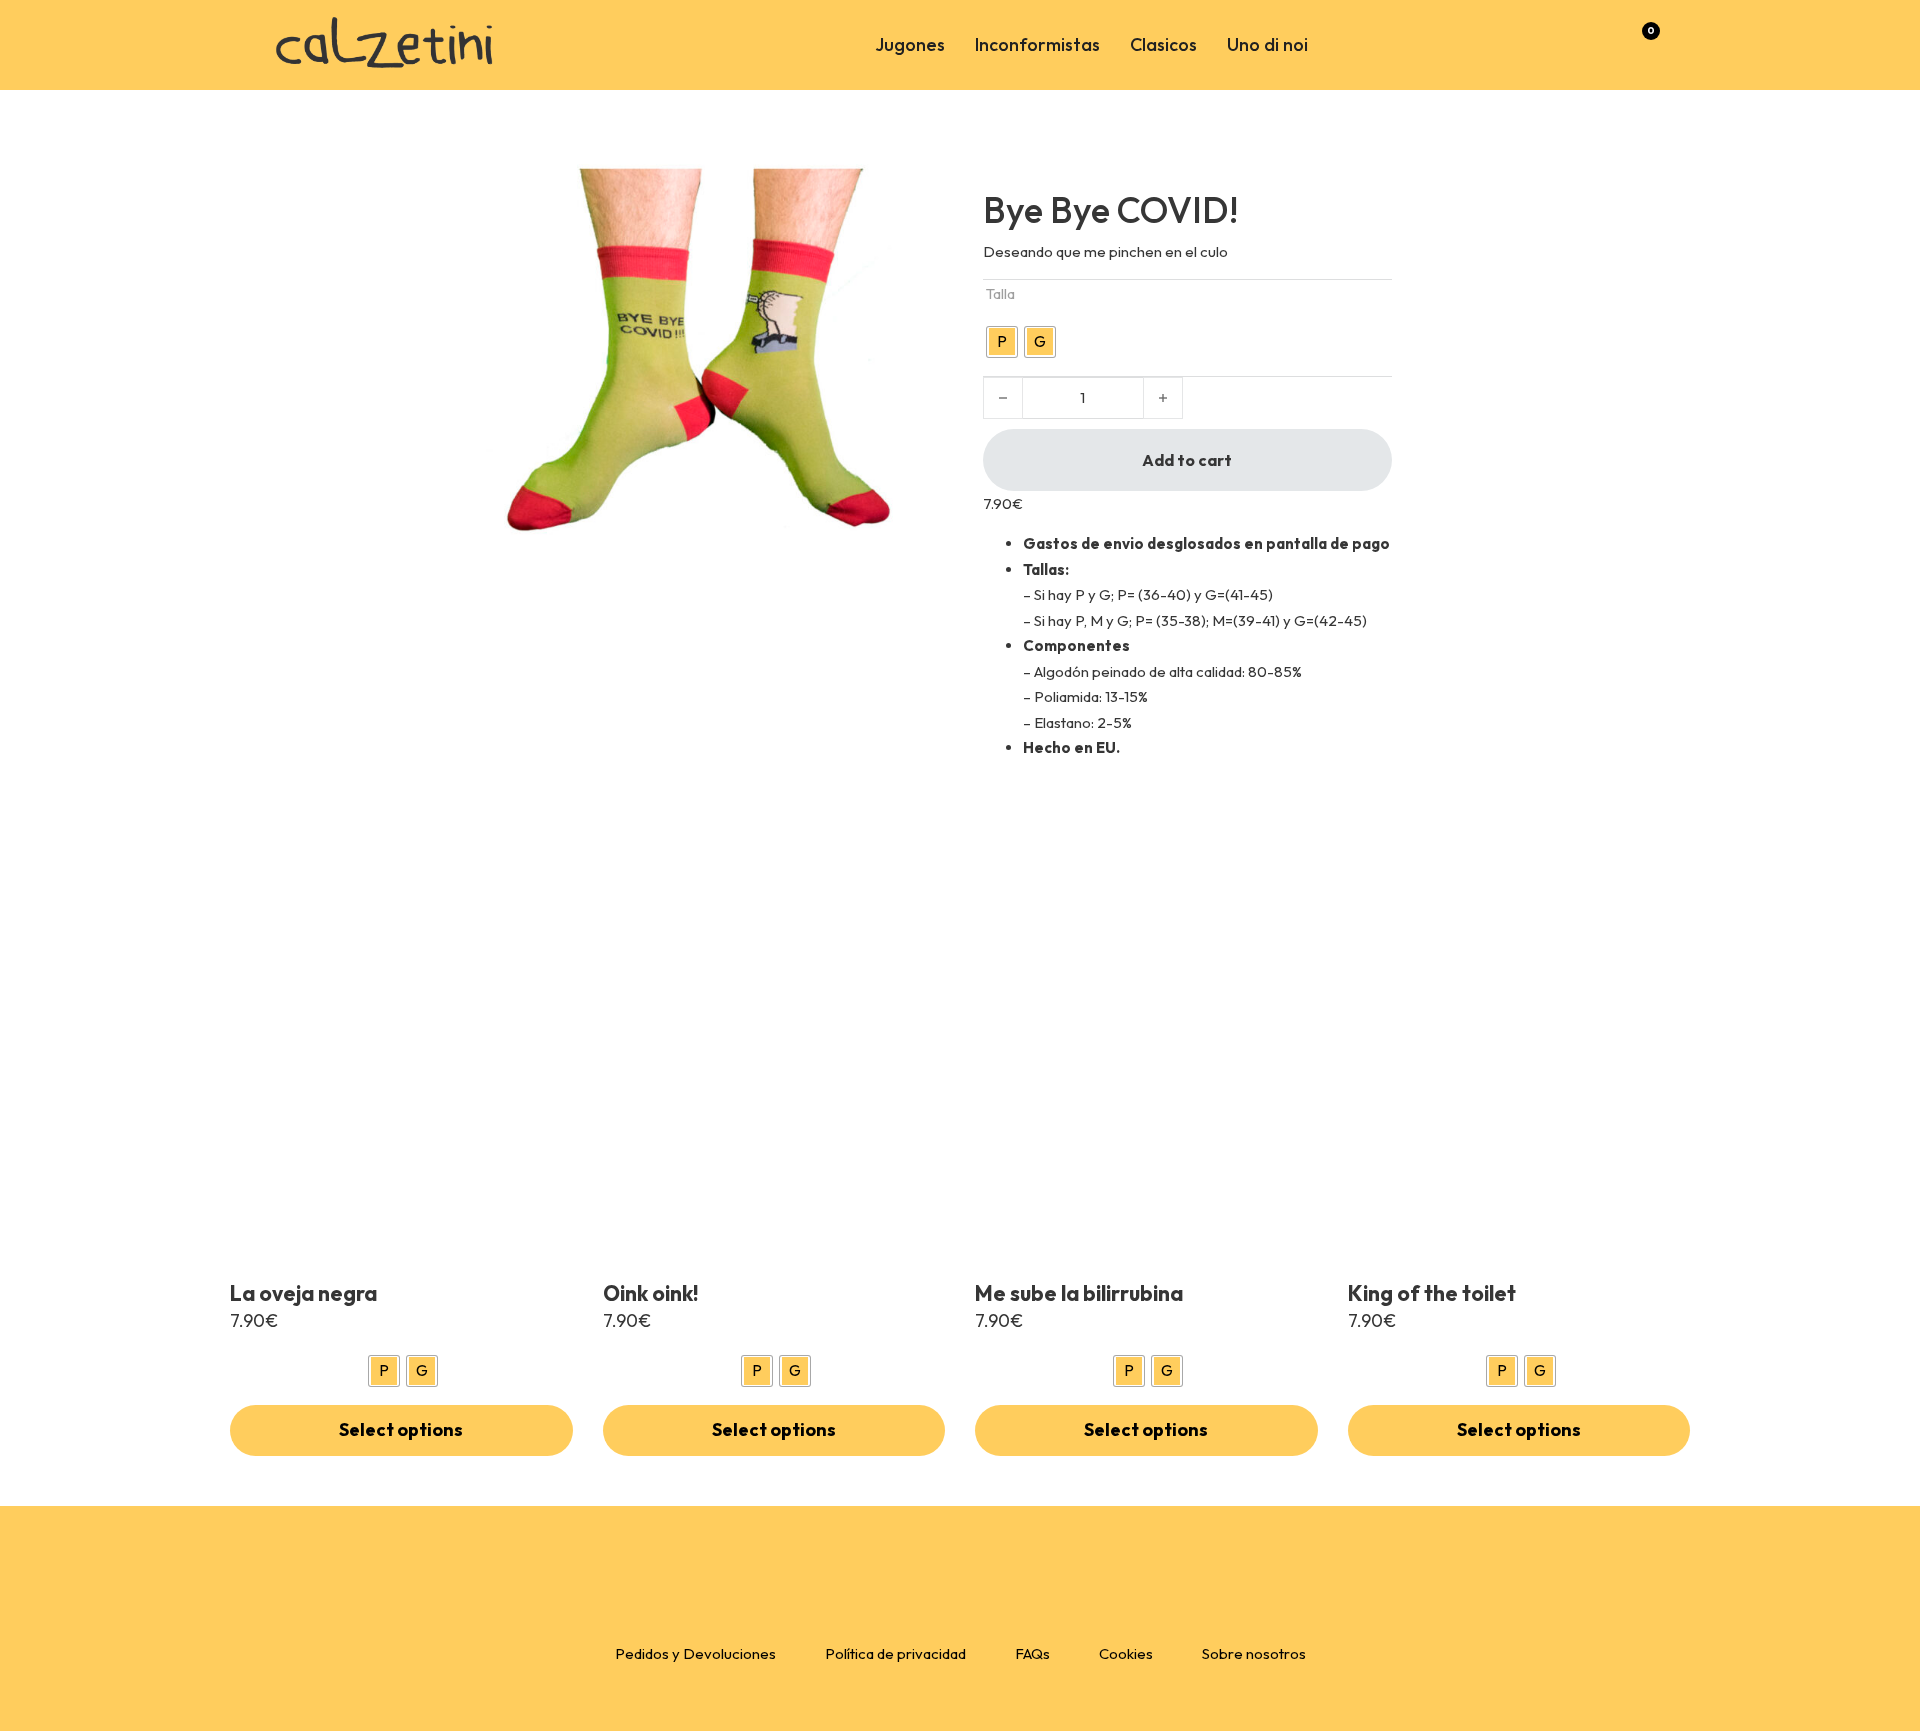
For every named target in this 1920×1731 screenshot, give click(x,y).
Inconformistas (1037, 44)
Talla (1000, 293)
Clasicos (1163, 44)
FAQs (1032, 1653)
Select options (401, 1429)
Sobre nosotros (1254, 1653)
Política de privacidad (895, 1653)
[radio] (1002, 342)
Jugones (910, 44)
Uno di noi (1267, 44)
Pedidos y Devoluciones (695, 1653)
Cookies (1126, 1653)
